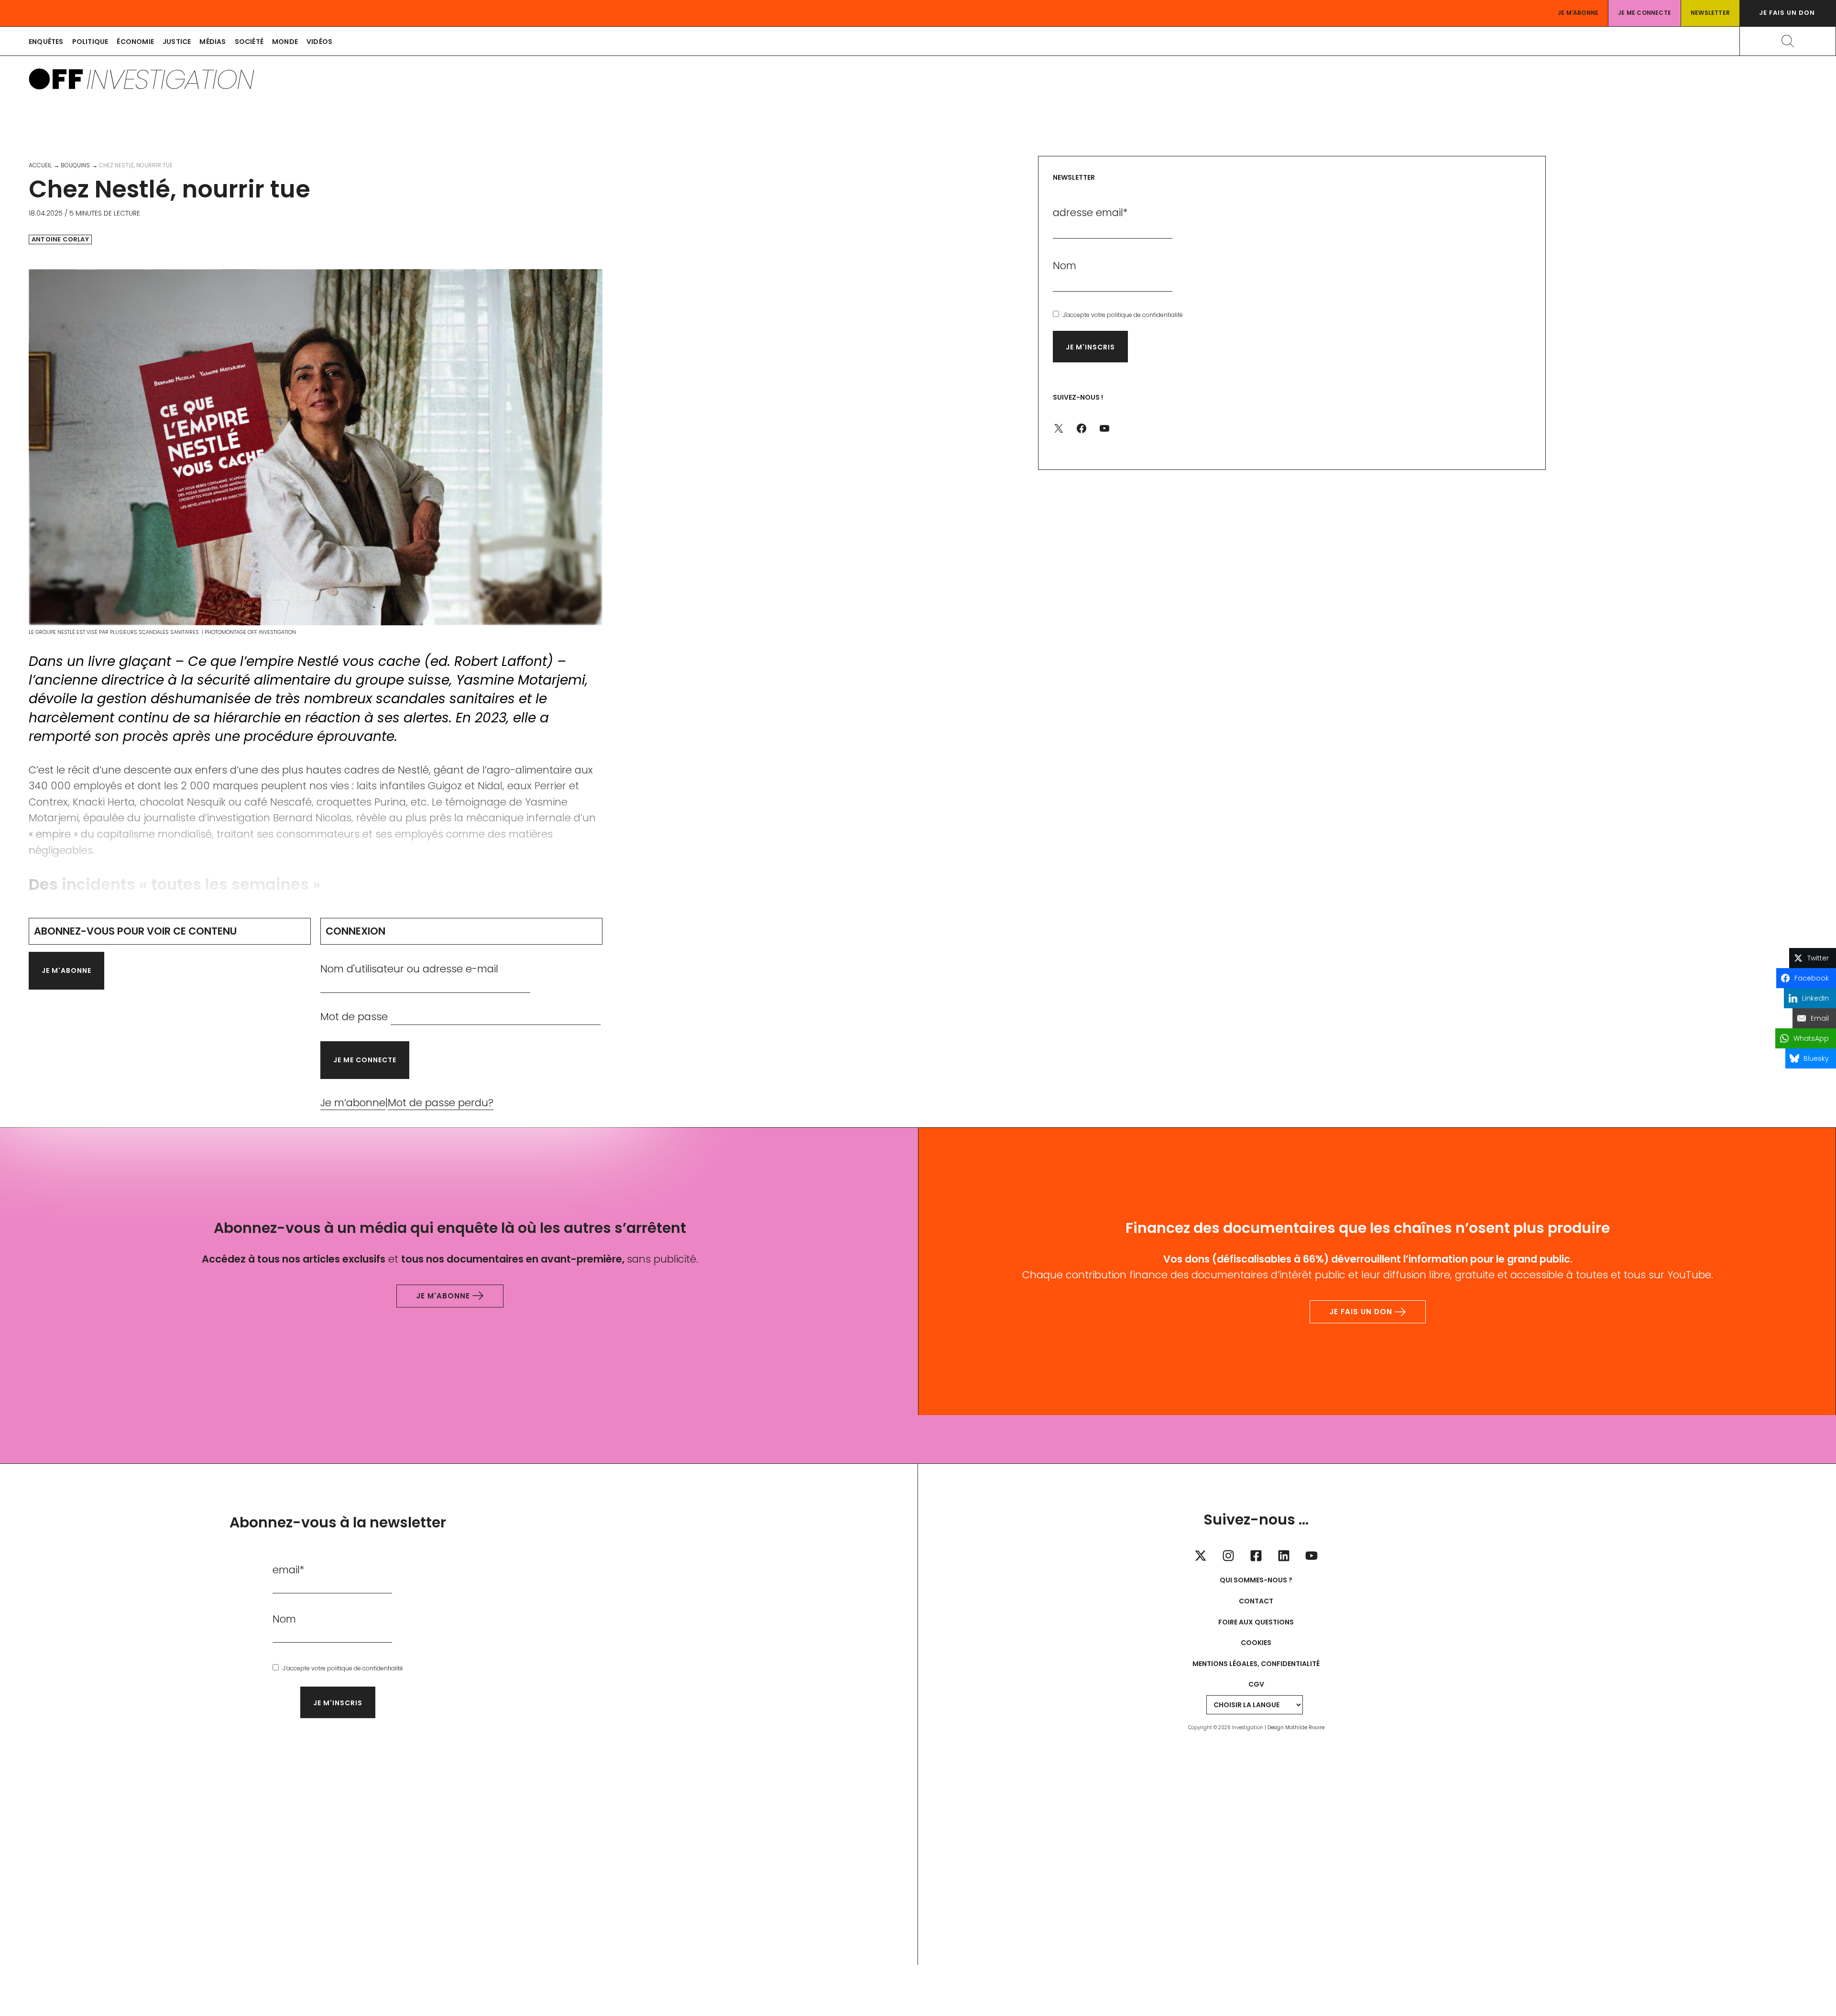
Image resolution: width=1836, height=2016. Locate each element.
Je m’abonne (1578, 13)
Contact (1256, 1601)
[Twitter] (1201, 1556)
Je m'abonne (66, 970)
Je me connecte (1645, 13)
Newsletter (1710, 13)
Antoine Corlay (60, 240)
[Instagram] (1228, 1556)
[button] (1788, 13)
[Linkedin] (1284, 1556)
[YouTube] (1311, 1556)
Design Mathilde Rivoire (1296, 1727)
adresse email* (1090, 212)
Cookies (1256, 1643)
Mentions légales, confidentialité (1256, 1664)
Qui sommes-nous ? (1256, 1580)
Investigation (170, 79)
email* (289, 1570)
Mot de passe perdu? (441, 1103)
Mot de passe (354, 1017)
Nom (1065, 266)
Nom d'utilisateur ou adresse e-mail (409, 969)
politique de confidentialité (1145, 315)
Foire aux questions (1256, 1622)
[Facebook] (1256, 1556)
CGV (1256, 1684)
